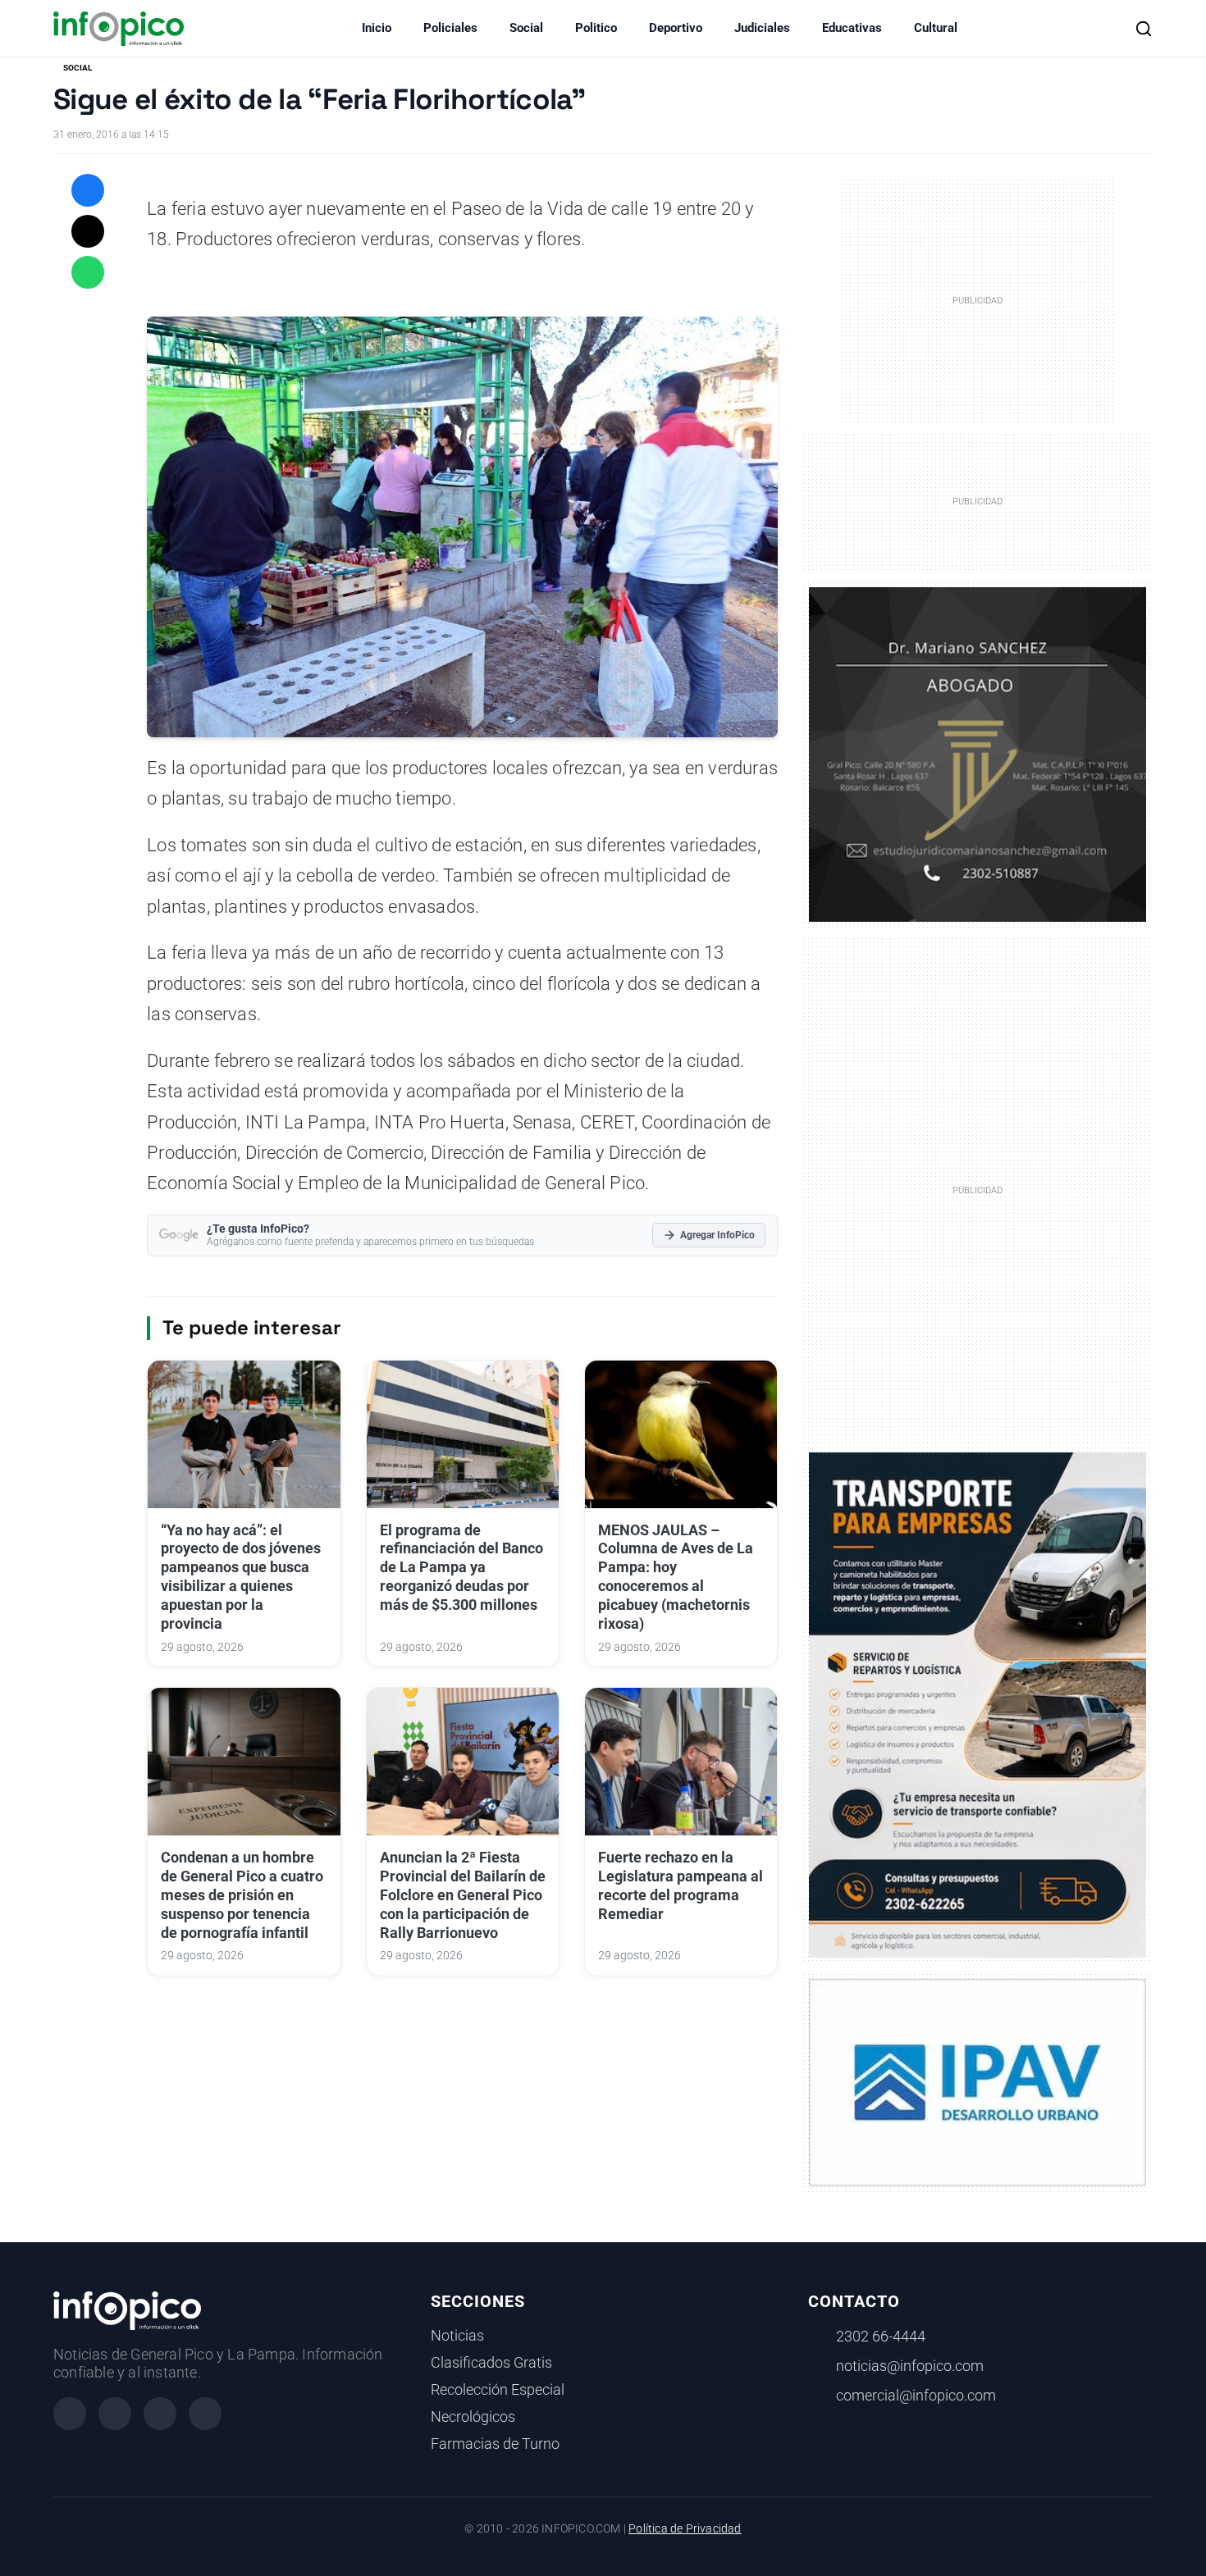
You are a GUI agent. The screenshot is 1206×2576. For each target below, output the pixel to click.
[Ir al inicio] (119, 29)
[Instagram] (115, 2414)
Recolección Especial (498, 2390)
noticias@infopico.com (910, 2366)
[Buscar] (1144, 29)
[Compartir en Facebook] (88, 190)
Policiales (450, 28)
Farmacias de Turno (495, 2444)
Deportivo (676, 28)
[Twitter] (160, 2414)
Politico (596, 28)
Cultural (936, 28)
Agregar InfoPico (717, 1235)
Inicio (377, 28)
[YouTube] (205, 2414)
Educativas (852, 28)
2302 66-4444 (881, 2337)
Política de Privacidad (685, 2529)
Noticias (457, 2336)
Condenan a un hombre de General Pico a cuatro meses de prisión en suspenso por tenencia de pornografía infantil (242, 1895)
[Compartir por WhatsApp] (88, 272)
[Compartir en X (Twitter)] (88, 231)
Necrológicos (473, 2417)
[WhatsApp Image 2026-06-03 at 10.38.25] (978, 1705)
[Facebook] (70, 2414)
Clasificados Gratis (491, 2363)
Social (526, 28)
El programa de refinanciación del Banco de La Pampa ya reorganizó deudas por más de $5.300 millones (461, 1568)
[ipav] (978, 2081)
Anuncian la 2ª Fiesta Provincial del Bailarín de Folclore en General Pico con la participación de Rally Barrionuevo (463, 1895)
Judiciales (762, 28)
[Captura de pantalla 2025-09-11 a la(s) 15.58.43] (978, 753)
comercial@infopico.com (916, 2396)
